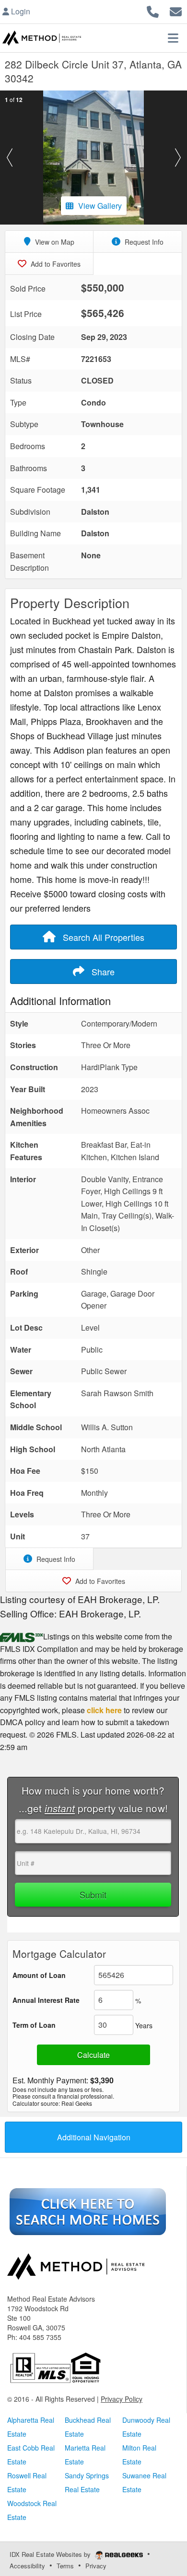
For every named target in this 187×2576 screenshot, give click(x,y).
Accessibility (27, 2566)
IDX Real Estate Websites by (51, 2554)
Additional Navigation (94, 2137)
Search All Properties (102, 937)
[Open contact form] (176, 10)
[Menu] (173, 38)
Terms (65, 2566)
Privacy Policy (122, 2399)
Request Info (143, 242)
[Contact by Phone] (153, 10)
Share (102, 972)
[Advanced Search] (88, 2211)
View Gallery (100, 206)
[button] (9, 158)
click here (104, 1710)
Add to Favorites (55, 264)
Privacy (96, 2566)
